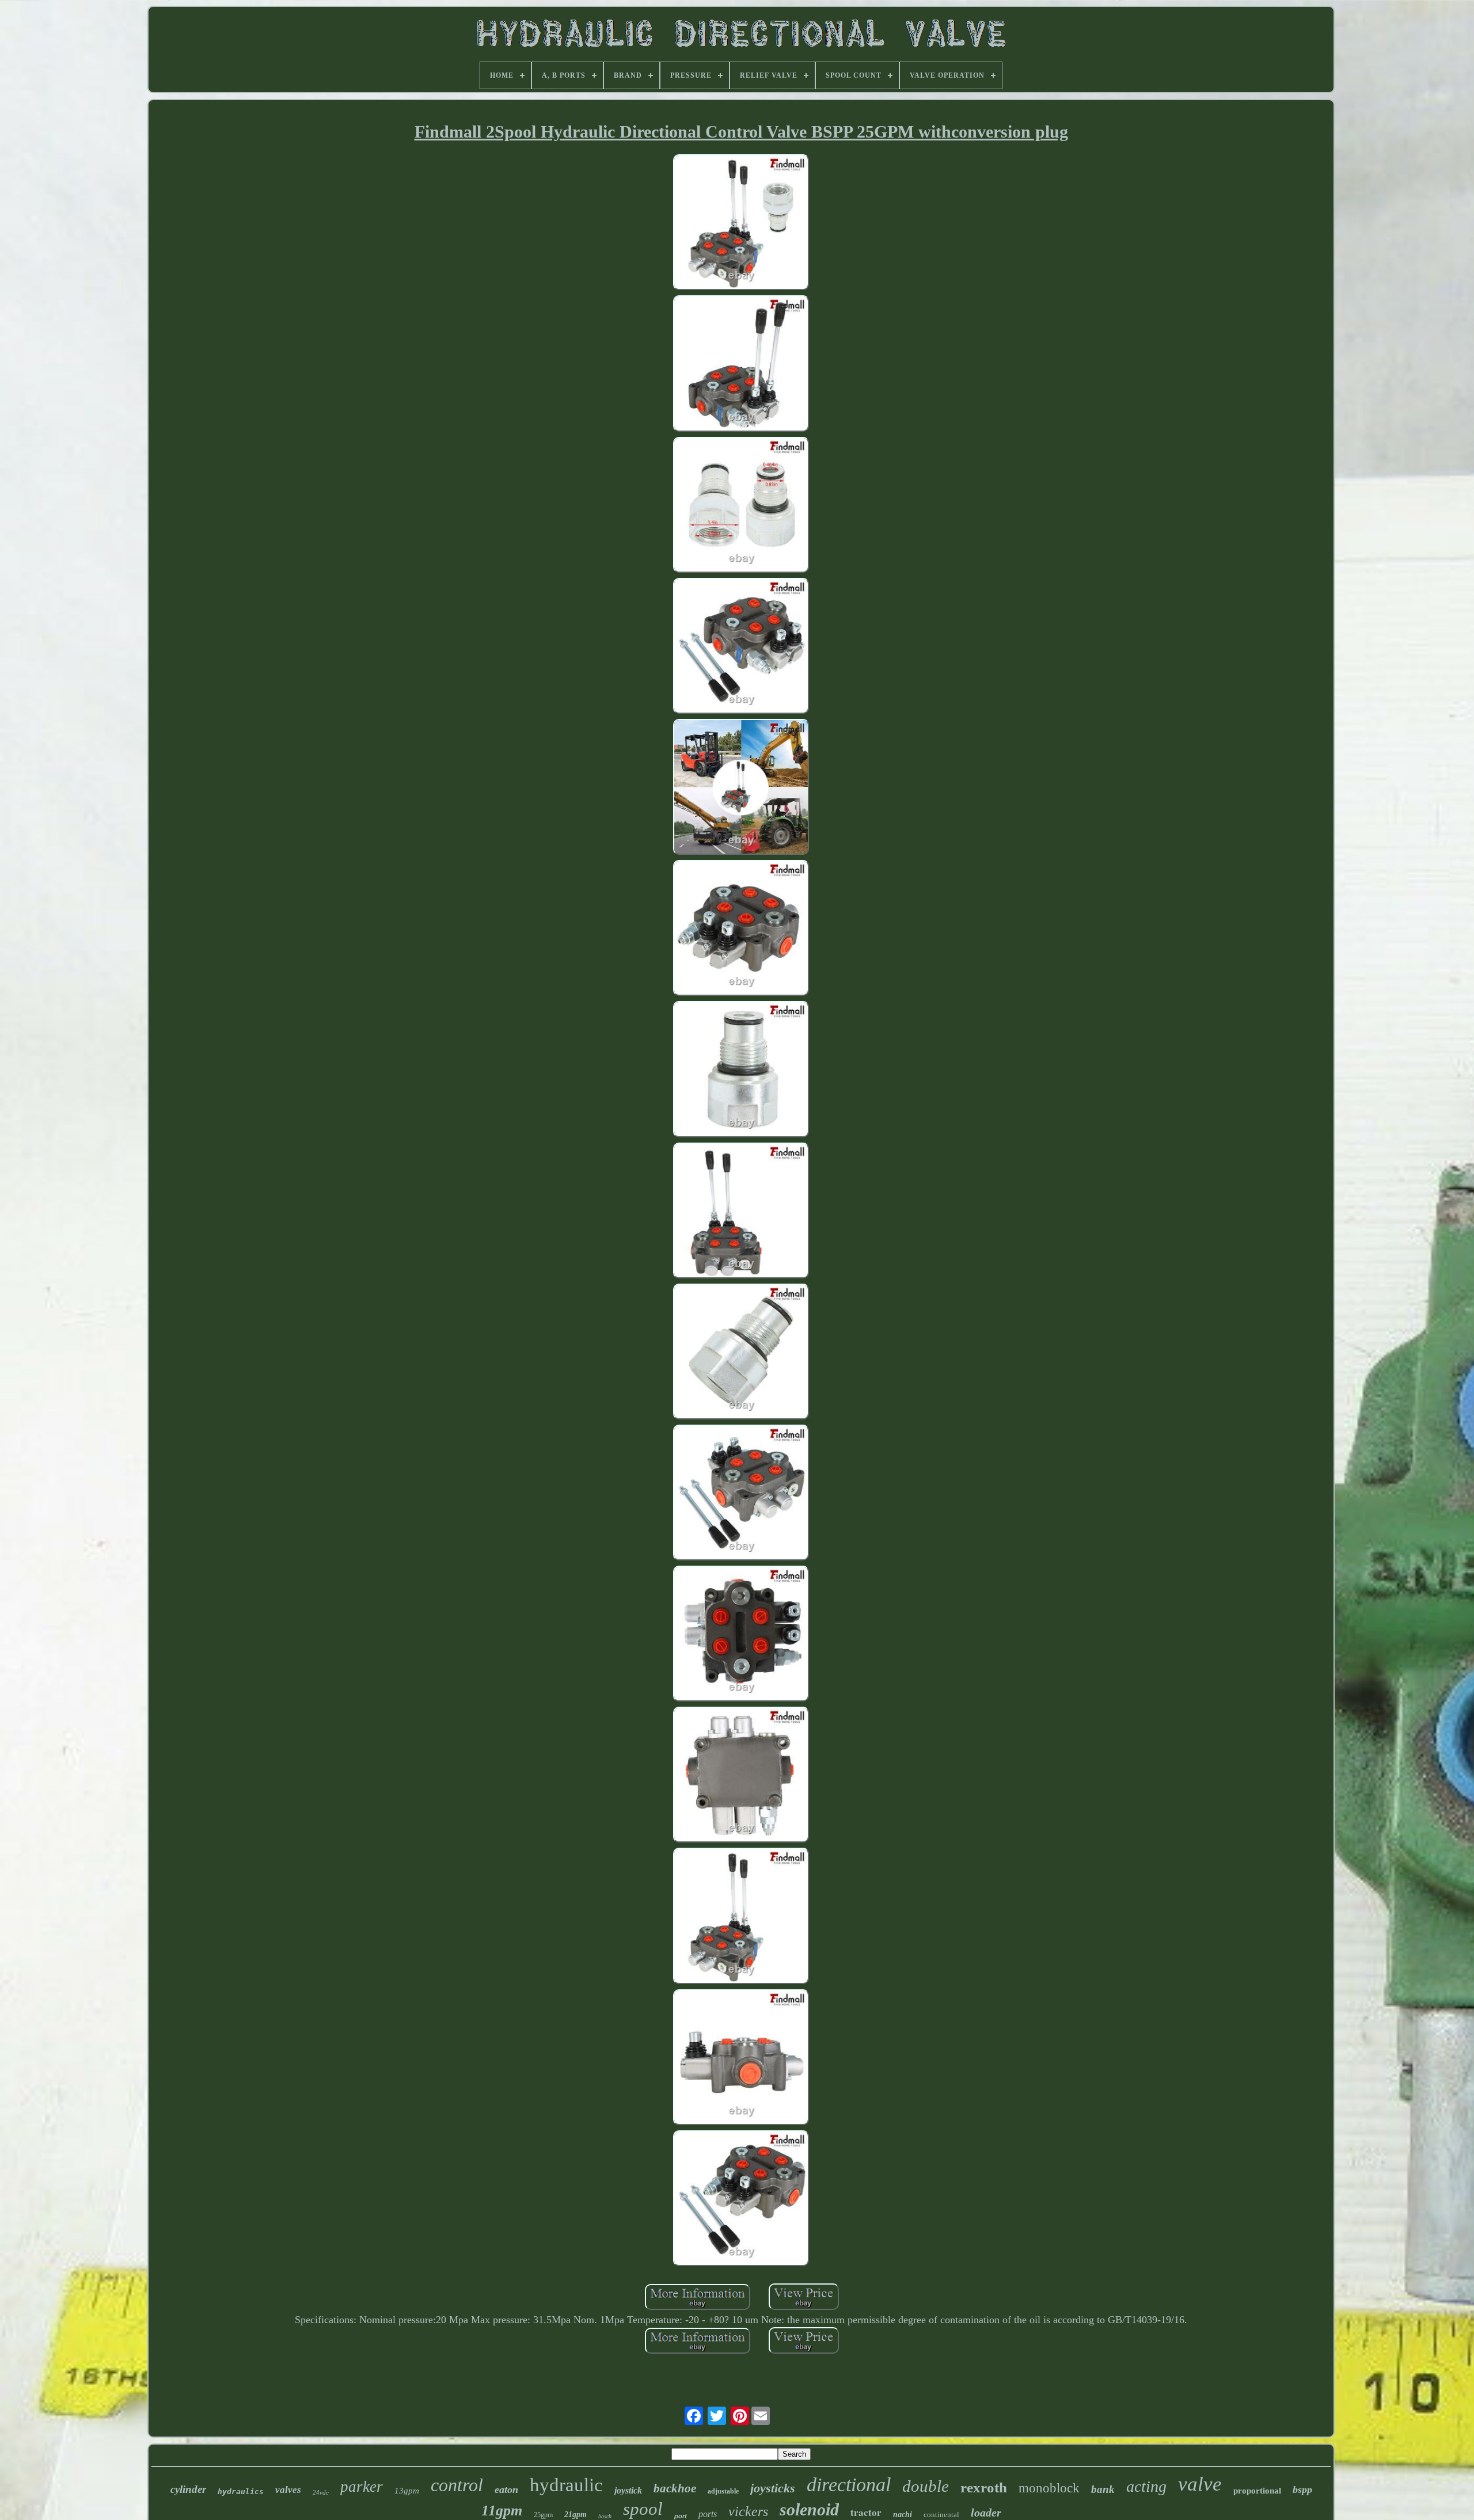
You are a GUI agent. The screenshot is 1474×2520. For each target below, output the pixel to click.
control (457, 2485)
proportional (1257, 2491)
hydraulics (241, 2492)
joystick (628, 2490)
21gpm (575, 2515)
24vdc (321, 2492)
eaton (506, 2489)
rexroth (984, 2487)
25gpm (543, 2515)
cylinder (188, 2489)
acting (1146, 2486)
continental (941, 2515)
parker (362, 2487)
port (681, 2516)
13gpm (407, 2491)
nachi (903, 2515)
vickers (748, 2511)
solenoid (809, 2509)
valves (288, 2490)
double (926, 2486)
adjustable (723, 2491)
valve (1200, 2484)
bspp (1302, 2489)
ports (708, 2514)
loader (986, 2513)
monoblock (1049, 2488)
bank (1103, 2489)
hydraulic (566, 2485)
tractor (866, 2512)
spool (643, 2509)
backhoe (675, 2488)
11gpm (502, 2511)
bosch (605, 2516)
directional (849, 2485)
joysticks (773, 2488)
